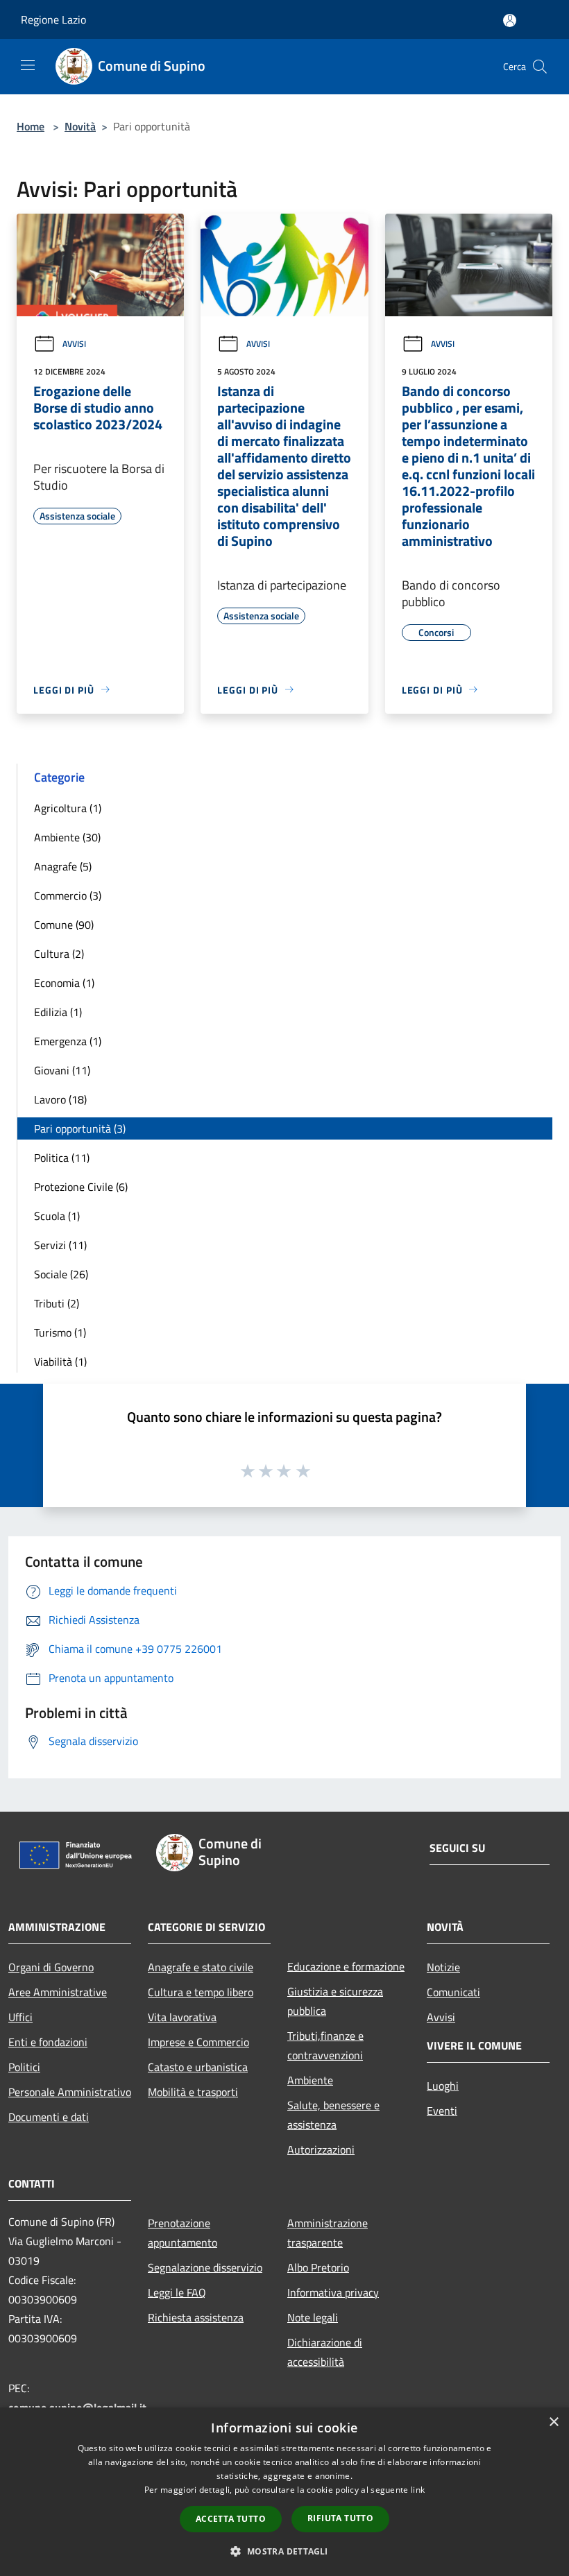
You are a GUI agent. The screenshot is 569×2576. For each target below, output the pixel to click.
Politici (24, 2067)
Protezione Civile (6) (81, 1187)
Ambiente (310, 2080)
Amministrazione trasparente (328, 2233)
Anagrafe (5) (63, 866)
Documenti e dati (49, 2117)
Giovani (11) (62, 1070)
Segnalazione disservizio (205, 2267)
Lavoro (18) (60, 1099)
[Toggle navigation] (28, 65)
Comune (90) (64, 925)
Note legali (313, 2317)
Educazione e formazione (346, 1966)
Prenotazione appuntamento (182, 2233)
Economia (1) (64, 983)
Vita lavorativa (182, 2017)
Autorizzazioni (321, 2149)
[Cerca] (540, 67)
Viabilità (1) (60, 1362)
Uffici (20, 2017)
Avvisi (74, 344)
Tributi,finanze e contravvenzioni (325, 2045)
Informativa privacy (333, 2292)
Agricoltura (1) (68, 808)
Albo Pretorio (318, 2267)
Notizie (443, 1967)
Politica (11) (62, 1158)
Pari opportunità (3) (80, 1128)
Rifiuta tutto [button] (340, 2518)
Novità (80, 126)
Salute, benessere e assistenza (333, 2115)
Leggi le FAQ (177, 2292)
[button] (284, 2551)
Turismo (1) (60, 1332)
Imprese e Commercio (198, 2042)
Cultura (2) (59, 954)
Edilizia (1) (58, 1012)
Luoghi (443, 2086)
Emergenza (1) (68, 1041)
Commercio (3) (68, 895)
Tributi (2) (57, 1303)
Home (31, 126)
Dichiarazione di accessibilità (325, 2352)
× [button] (553, 2422)
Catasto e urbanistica (198, 2067)
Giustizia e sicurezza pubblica (335, 2001)
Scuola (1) (57, 1216)
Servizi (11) (60, 1245)
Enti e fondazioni (48, 2042)
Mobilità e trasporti (193, 2092)
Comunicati (453, 1992)
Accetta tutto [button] (231, 2519)
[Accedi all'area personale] (510, 20)
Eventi (442, 2111)
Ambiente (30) (67, 837)
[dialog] (284, 2492)
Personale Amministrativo (70, 2092)
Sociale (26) (61, 1274)
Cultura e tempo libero (201, 1992)
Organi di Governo (51, 1967)
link (418, 2490)
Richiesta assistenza (196, 2317)
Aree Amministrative (58, 1992)
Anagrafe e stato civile (201, 1967)
